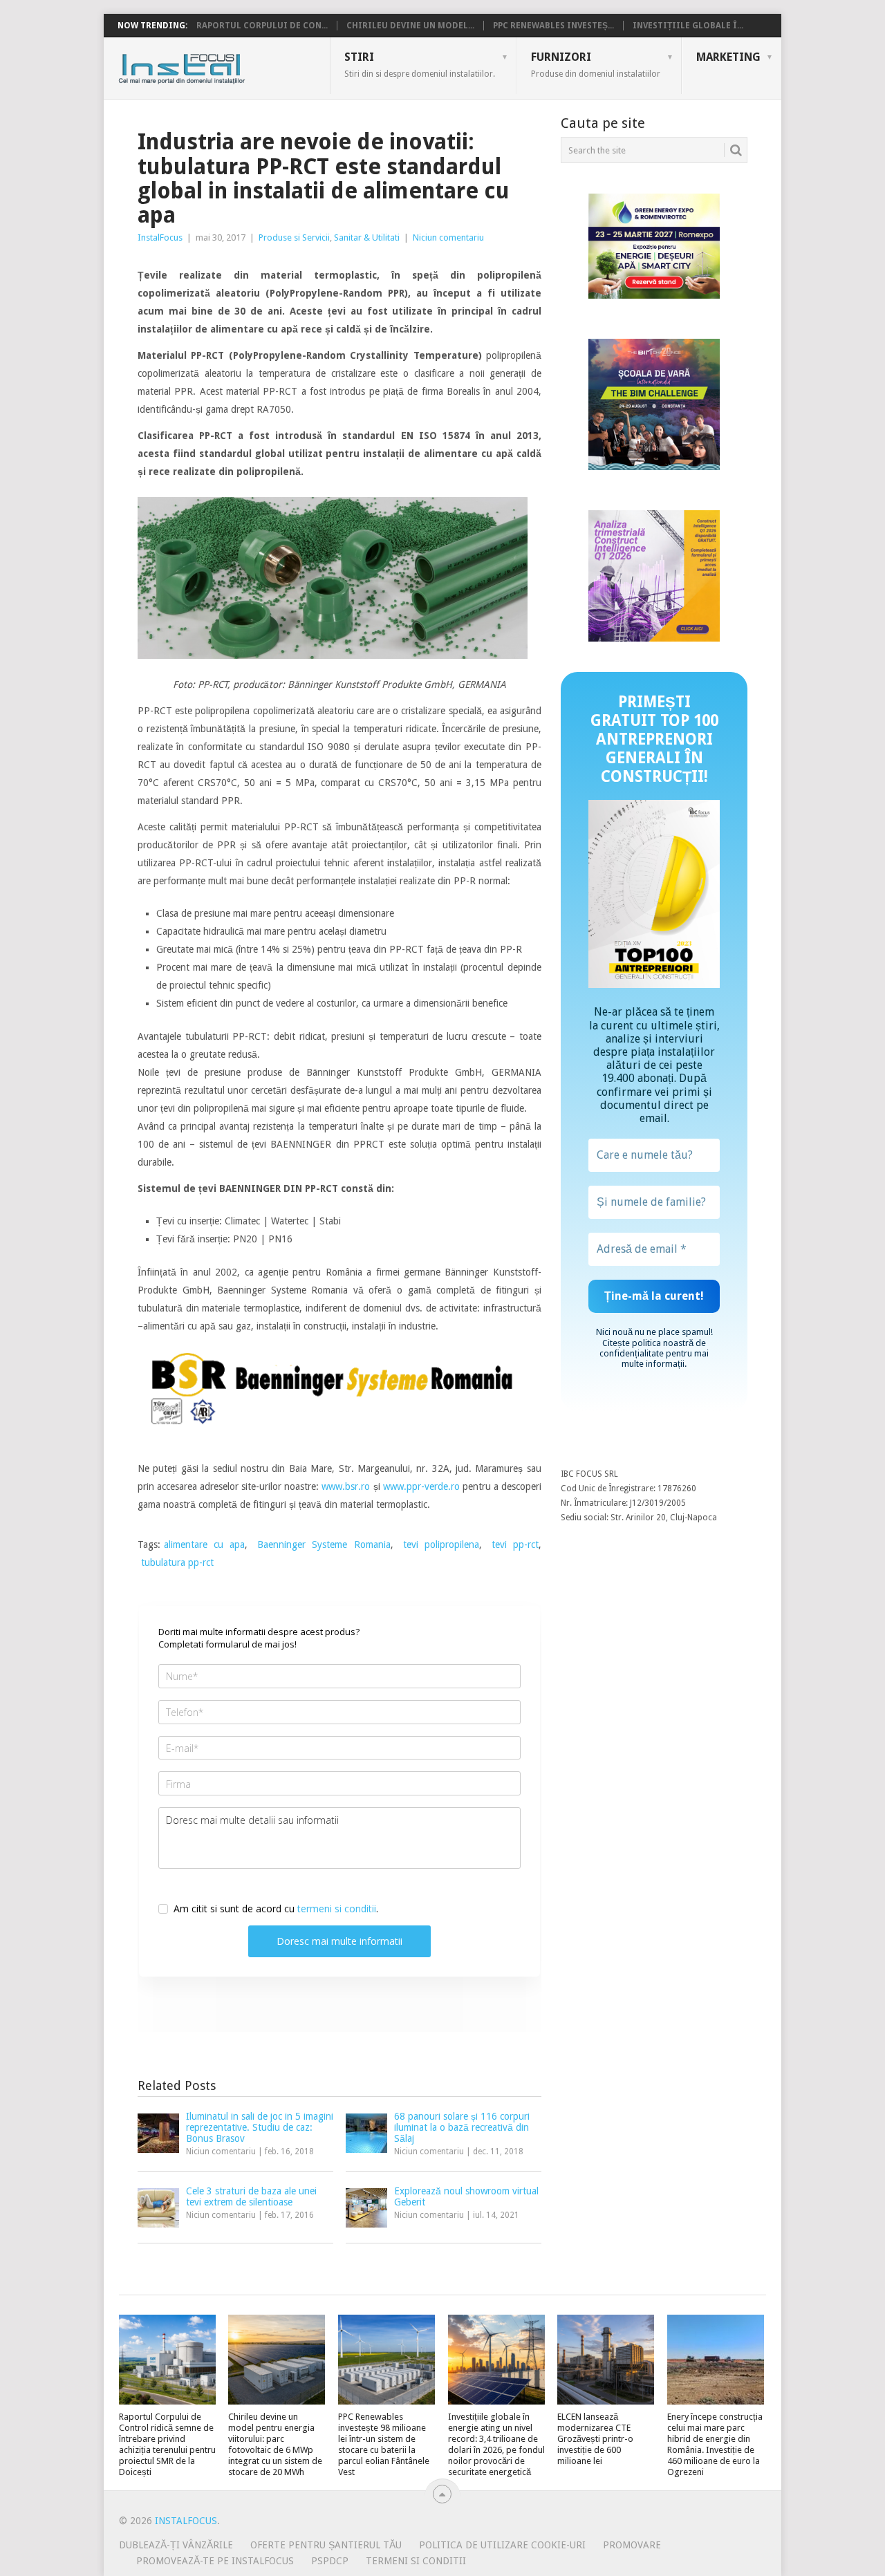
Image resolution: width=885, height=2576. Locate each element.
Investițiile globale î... (688, 26)
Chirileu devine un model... (410, 26)
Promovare (632, 2545)
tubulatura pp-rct (177, 1562)
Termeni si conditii (416, 2561)
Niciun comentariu (448, 237)
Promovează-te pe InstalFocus (215, 2561)
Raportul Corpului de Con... (262, 26)
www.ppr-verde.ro (420, 1486)
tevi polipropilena (441, 1544)
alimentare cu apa (204, 1544)
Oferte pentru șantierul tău (326, 2545)
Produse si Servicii (294, 237)
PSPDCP (330, 2561)
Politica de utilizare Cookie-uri (502, 2545)
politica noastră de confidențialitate (653, 1348)
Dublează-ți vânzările (176, 2545)
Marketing (728, 57)
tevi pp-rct (515, 1544)
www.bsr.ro (346, 1486)
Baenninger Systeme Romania (324, 1544)
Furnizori (596, 64)
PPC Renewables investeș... (553, 26)
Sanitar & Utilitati (367, 237)
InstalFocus (213, 66)
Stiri (420, 64)
